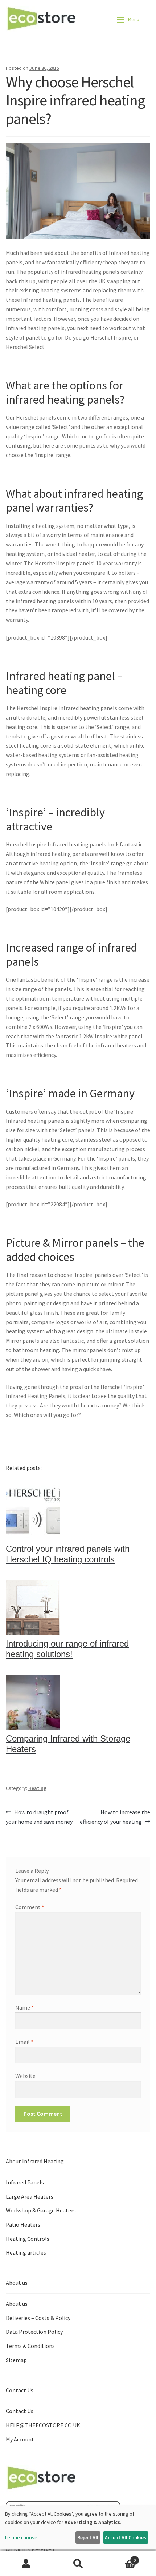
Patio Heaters (23, 2224)
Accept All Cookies (126, 2537)
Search (78, 2564)
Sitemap (16, 2360)
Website (25, 2076)
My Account (20, 2439)
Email (24, 2042)
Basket (120, 2558)
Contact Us (20, 2411)
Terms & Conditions (30, 2346)
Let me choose (21, 2537)
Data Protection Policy (34, 2332)
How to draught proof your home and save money (39, 1817)
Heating (37, 1788)
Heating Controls (28, 2239)
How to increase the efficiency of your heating (115, 1817)
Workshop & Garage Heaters (41, 2210)
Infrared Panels (25, 2182)
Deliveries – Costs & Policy (38, 2318)
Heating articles (26, 2252)
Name (24, 2007)
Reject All (88, 2537)
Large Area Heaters (30, 2196)
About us (17, 2304)
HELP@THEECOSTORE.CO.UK (43, 2425)
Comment (30, 1907)
